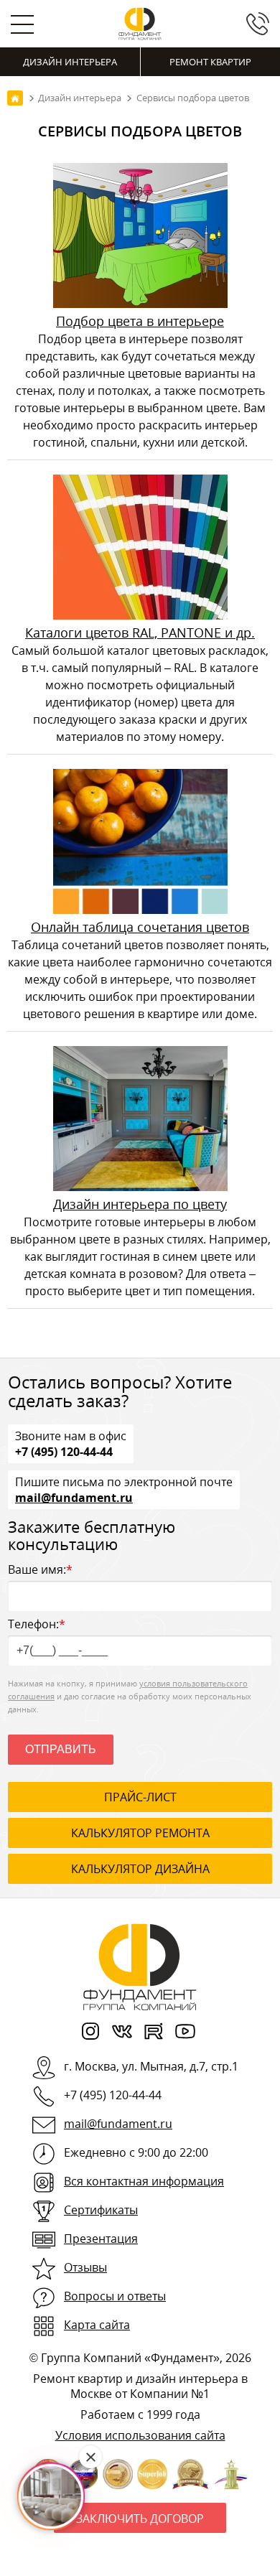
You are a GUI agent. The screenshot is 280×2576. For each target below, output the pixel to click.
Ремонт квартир (210, 62)
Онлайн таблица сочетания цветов (140, 927)
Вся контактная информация (144, 2181)
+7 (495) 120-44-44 (64, 1451)
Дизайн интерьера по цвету (140, 1204)
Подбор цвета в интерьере (140, 321)
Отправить (61, 1749)
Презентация (101, 2239)
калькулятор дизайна (140, 1869)
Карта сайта (97, 2325)
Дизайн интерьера (70, 62)
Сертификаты (101, 2210)
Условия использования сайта (140, 2435)
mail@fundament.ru (74, 1497)
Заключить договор (140, 2519)
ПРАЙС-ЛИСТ (140, 1797)
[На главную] (15, 98)
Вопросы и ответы (115, 2296)
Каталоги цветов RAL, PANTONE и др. (140, 633)
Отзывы (85, 2267)
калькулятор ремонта (140, 1833)
